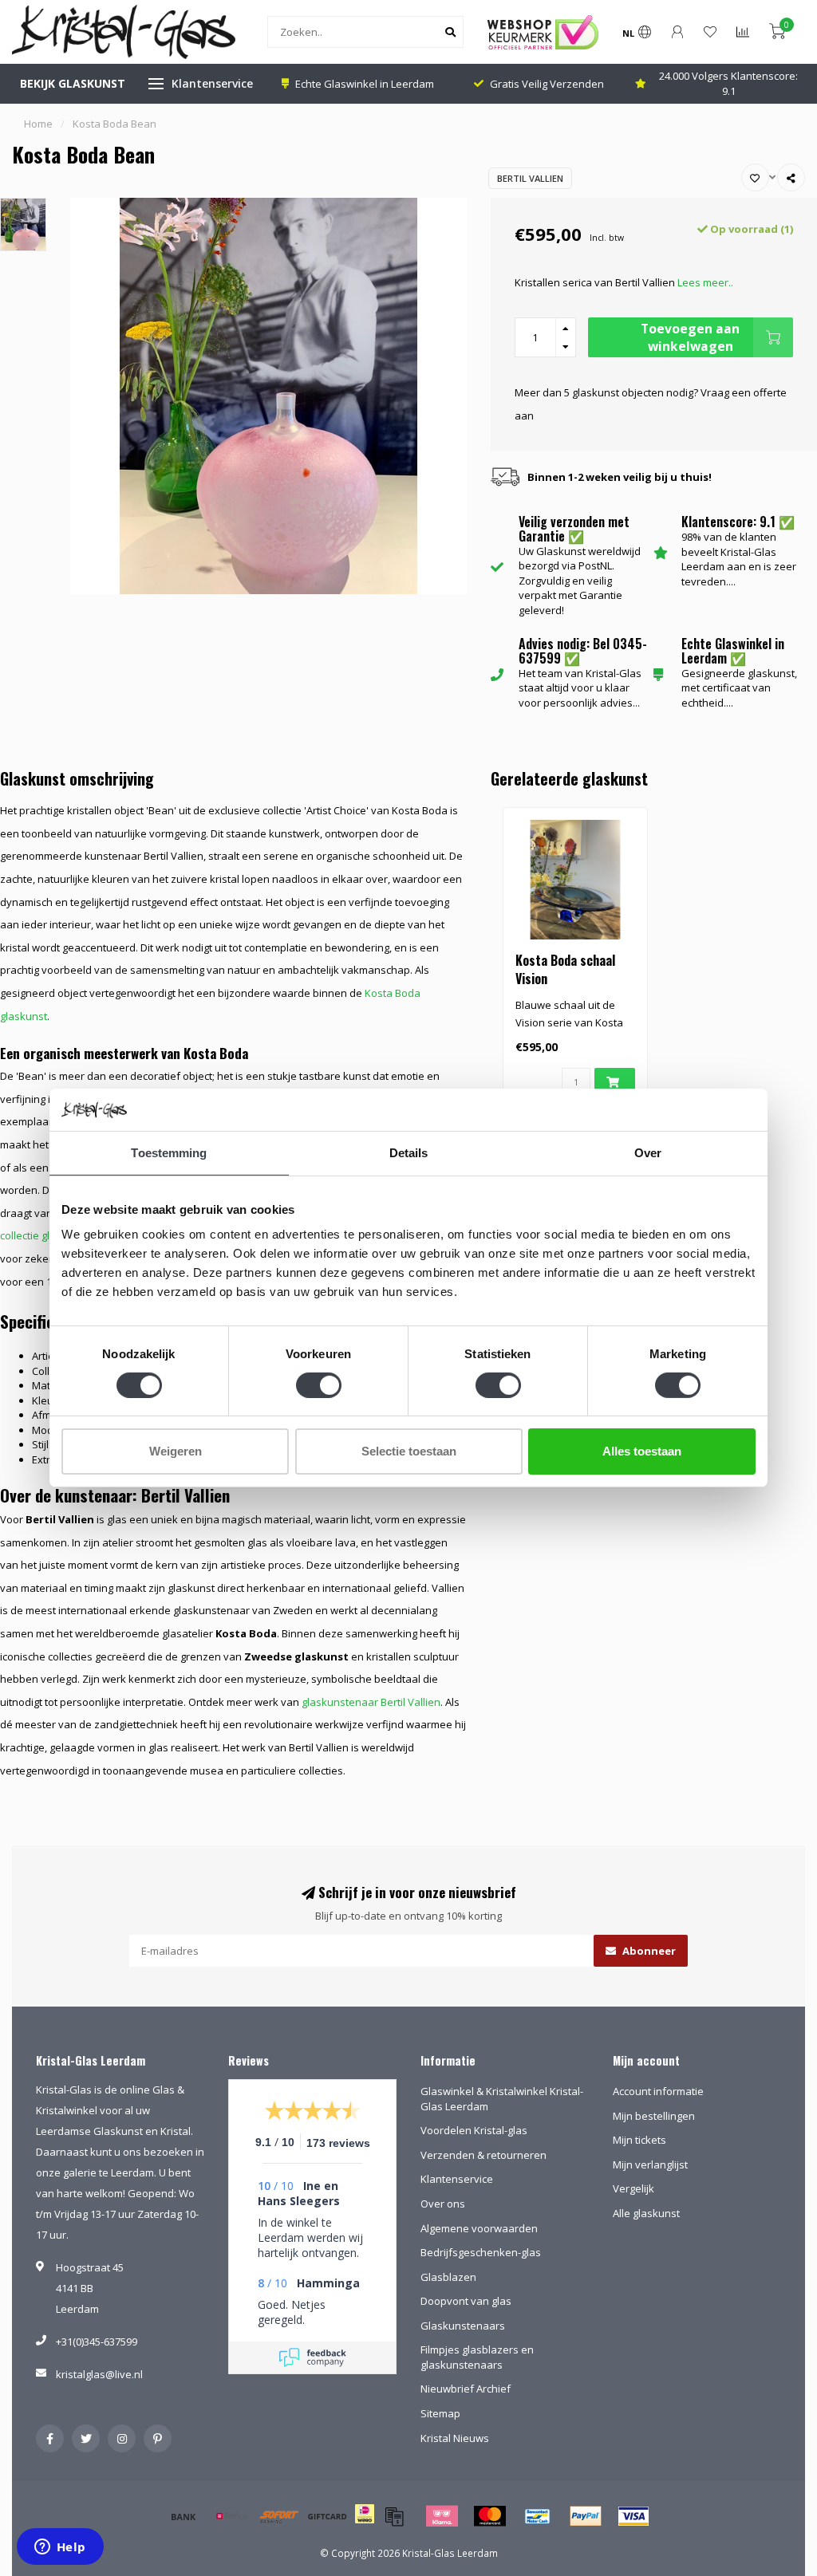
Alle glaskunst (646, 2213)
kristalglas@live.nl (99, 2374)
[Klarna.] (442, 2516)
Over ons (443, 2204)
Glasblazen (448, 2277)
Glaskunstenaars (463, 2326)
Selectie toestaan (409, 1451)
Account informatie (658, 2091)
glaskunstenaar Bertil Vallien (371, 1702)
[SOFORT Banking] (279, 2516)
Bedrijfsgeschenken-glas (481, 2252)
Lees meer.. (705, 282)
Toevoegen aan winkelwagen (690, 337)
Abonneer (648, 1951)
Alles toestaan (642, 1451)
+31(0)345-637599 (97, 2342)
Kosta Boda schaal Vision (565, 969)
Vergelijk (633, 2188)
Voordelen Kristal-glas (474, 2130)
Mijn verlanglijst (650, 2164)
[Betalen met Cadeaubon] (394, 2516)
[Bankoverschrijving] (184, 2516)
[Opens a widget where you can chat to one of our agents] (60, 2548)
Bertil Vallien (530, 178)
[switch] (319, 1385)
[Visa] (633, 2516)
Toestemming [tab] (169, 1152)
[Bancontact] (538, 2516)
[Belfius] (231, 2516)
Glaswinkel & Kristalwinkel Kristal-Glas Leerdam (502, 2099)
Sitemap (440, 2413)
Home (38, 124)
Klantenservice (212, 83)
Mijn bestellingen (654, 2116)
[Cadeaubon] (327, 2516)
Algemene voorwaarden (479, 2228)
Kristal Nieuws (455, 2438)
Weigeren (176, 1451)
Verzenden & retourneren (483, 2155)
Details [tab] (409, 1152)
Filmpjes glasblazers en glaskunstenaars (477, 2357)
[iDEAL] (365, 2524)
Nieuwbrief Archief (466, 2389)
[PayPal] (586, 2516)
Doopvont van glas (466, 2301)
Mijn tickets (639, 2140)
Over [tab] (648, 1152)
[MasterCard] (490, 2516)
